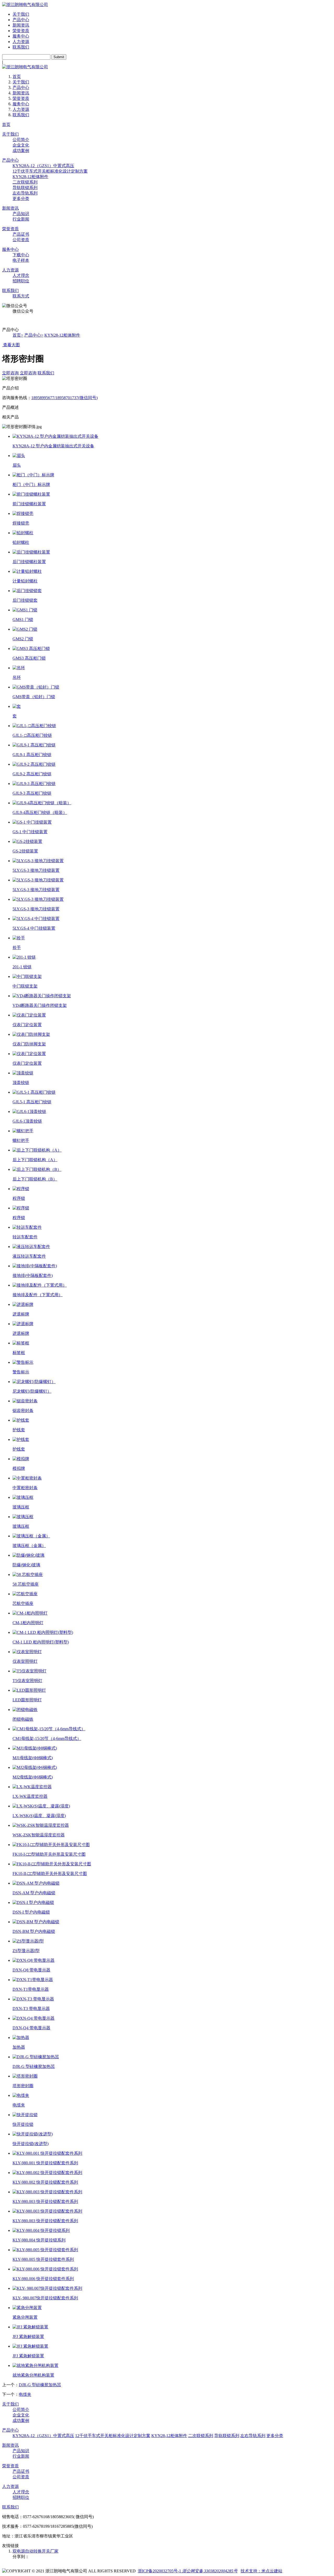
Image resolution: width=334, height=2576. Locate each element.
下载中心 (21, 255)
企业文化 (21, 145)
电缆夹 (25, 2394)
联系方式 (21, 296)
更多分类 (21, 199)
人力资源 (21, 42)
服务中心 (21, 36)
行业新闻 (21, 219)
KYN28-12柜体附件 (30, 177)
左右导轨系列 (25, 193)
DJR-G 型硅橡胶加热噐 (40, 2385)
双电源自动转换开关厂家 (35, 2551)
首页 (17, 77)
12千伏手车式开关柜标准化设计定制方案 (50, 171)
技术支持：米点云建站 (261, 2571)
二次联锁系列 (25, 182)
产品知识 (21, 214)
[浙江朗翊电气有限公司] (25, 5)
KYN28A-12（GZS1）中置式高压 (43, 166)
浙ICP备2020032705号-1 (159, 2571)
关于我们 (21, 14)
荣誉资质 (21, 31)
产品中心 (21, 20)
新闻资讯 (21, 25)
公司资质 (21, 240)
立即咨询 (10, 373)
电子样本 (21, 260)
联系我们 (21, 47)
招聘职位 (21, 281)
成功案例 (21, 151)
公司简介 (21, 140)
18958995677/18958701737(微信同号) (64, 398)
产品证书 (21, 234)
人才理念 (21, 275)
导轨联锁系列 (25, 188)
